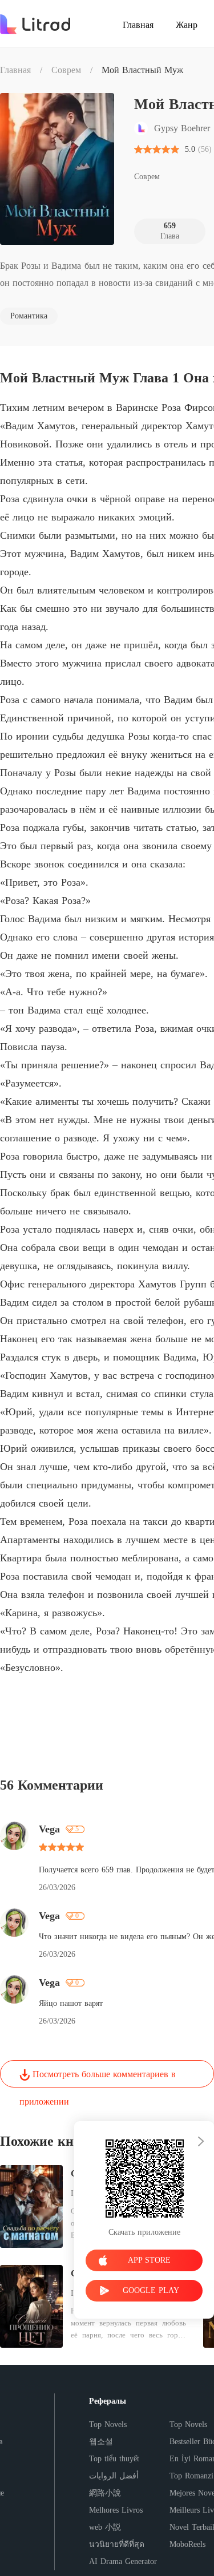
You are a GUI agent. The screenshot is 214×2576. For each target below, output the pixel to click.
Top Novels (108, 2424)
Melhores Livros (116, 2510)
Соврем (66, 70)
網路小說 (105, 2493)
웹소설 (101, 2442)
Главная (15, 70)
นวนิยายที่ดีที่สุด (117, 2544)
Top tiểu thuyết (114, 2459)
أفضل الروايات (114, 2476)
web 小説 (105, 2527)
